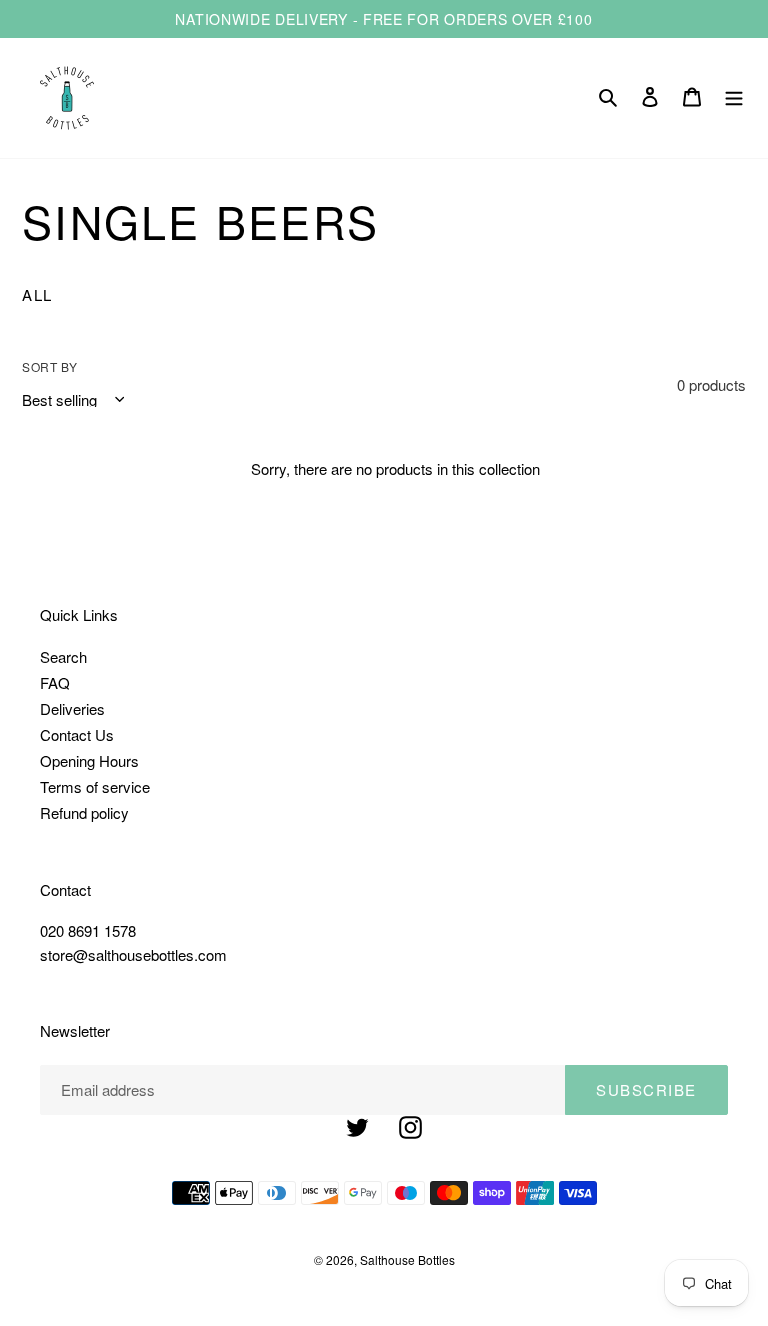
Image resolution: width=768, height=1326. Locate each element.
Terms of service (95, 786)
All (37, 294)
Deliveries (72, 708)
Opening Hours (89, 760)
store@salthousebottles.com (133, 954)
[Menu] (734, 97)
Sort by (49, 366)
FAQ (55, 682)
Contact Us (77, 734)
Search (63, 656)
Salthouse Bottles (407, 1259)
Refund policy (84, 812)
